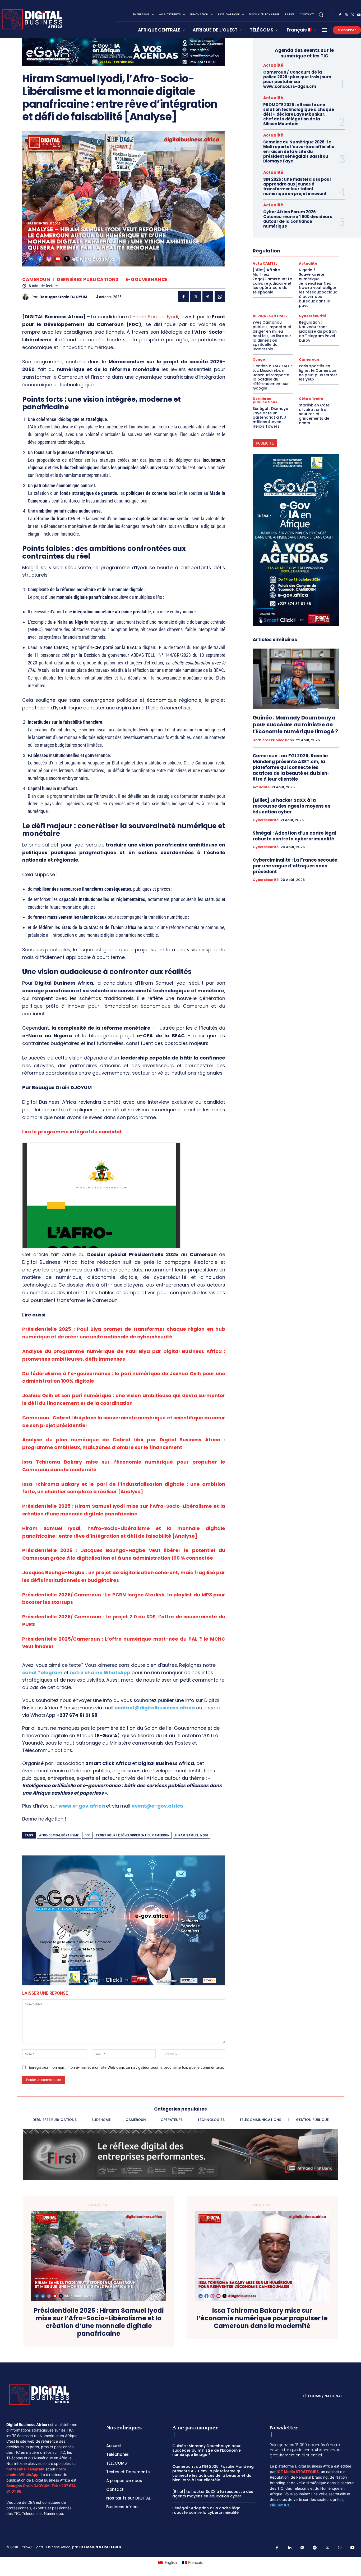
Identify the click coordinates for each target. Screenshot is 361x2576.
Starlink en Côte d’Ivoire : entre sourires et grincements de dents (314, 414)
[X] (353, 15)
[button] (321, 15)
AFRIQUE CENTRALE (270, 316)
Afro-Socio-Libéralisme (59, 1835)
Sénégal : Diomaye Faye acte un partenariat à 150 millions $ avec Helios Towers (270, 417)
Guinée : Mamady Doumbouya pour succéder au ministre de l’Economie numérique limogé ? (295, 725)
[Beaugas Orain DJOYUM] (27, 297)
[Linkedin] (290, 2548)
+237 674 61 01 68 (77, 1715)
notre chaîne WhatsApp (100, 1672)
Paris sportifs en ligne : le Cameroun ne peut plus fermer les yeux (318, 373)
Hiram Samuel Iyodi (155, 317)
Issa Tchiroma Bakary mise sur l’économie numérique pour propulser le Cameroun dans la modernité (262, 2318)
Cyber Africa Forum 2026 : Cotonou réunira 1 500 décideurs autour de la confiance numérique (298, 219)
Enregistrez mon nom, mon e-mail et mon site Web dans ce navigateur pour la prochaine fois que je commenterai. (126, 2067)
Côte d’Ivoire (311, 399)
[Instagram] (346, 15)
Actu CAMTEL (265, 263)
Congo (259, 359)
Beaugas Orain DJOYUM (63, 297)
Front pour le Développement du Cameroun (133, 1835)
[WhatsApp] (220, 297)
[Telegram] (315, 2548)
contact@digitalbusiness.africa (155, 1708)
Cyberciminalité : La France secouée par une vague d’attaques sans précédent (295, 866)
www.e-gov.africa (82, 1806)
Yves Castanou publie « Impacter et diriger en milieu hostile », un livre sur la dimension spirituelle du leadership (272, 336)
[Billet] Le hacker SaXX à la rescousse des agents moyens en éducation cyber (291, 806)
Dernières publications (88, 280)
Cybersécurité (313, 316)
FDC (87, 1835)
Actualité (273, 65)
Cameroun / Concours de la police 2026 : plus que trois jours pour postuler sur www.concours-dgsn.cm (297, 79)
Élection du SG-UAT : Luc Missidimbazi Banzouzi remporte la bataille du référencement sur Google (272, 377)
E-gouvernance (147, 280)
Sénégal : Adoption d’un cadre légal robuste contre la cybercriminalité (294, 836)
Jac (27, 1572)
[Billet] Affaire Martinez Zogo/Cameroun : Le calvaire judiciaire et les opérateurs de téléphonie (272, 281)
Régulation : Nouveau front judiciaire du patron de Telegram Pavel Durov (318, 331)
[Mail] (302, 2548)
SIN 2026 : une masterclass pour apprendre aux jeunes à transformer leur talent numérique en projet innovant (297, 186)
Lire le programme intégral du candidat (72, 1132)
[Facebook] (340, 15)
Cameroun (36, 280)
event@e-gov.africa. (158, 1806)
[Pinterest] (208, 297)
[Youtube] (353, 2548)
